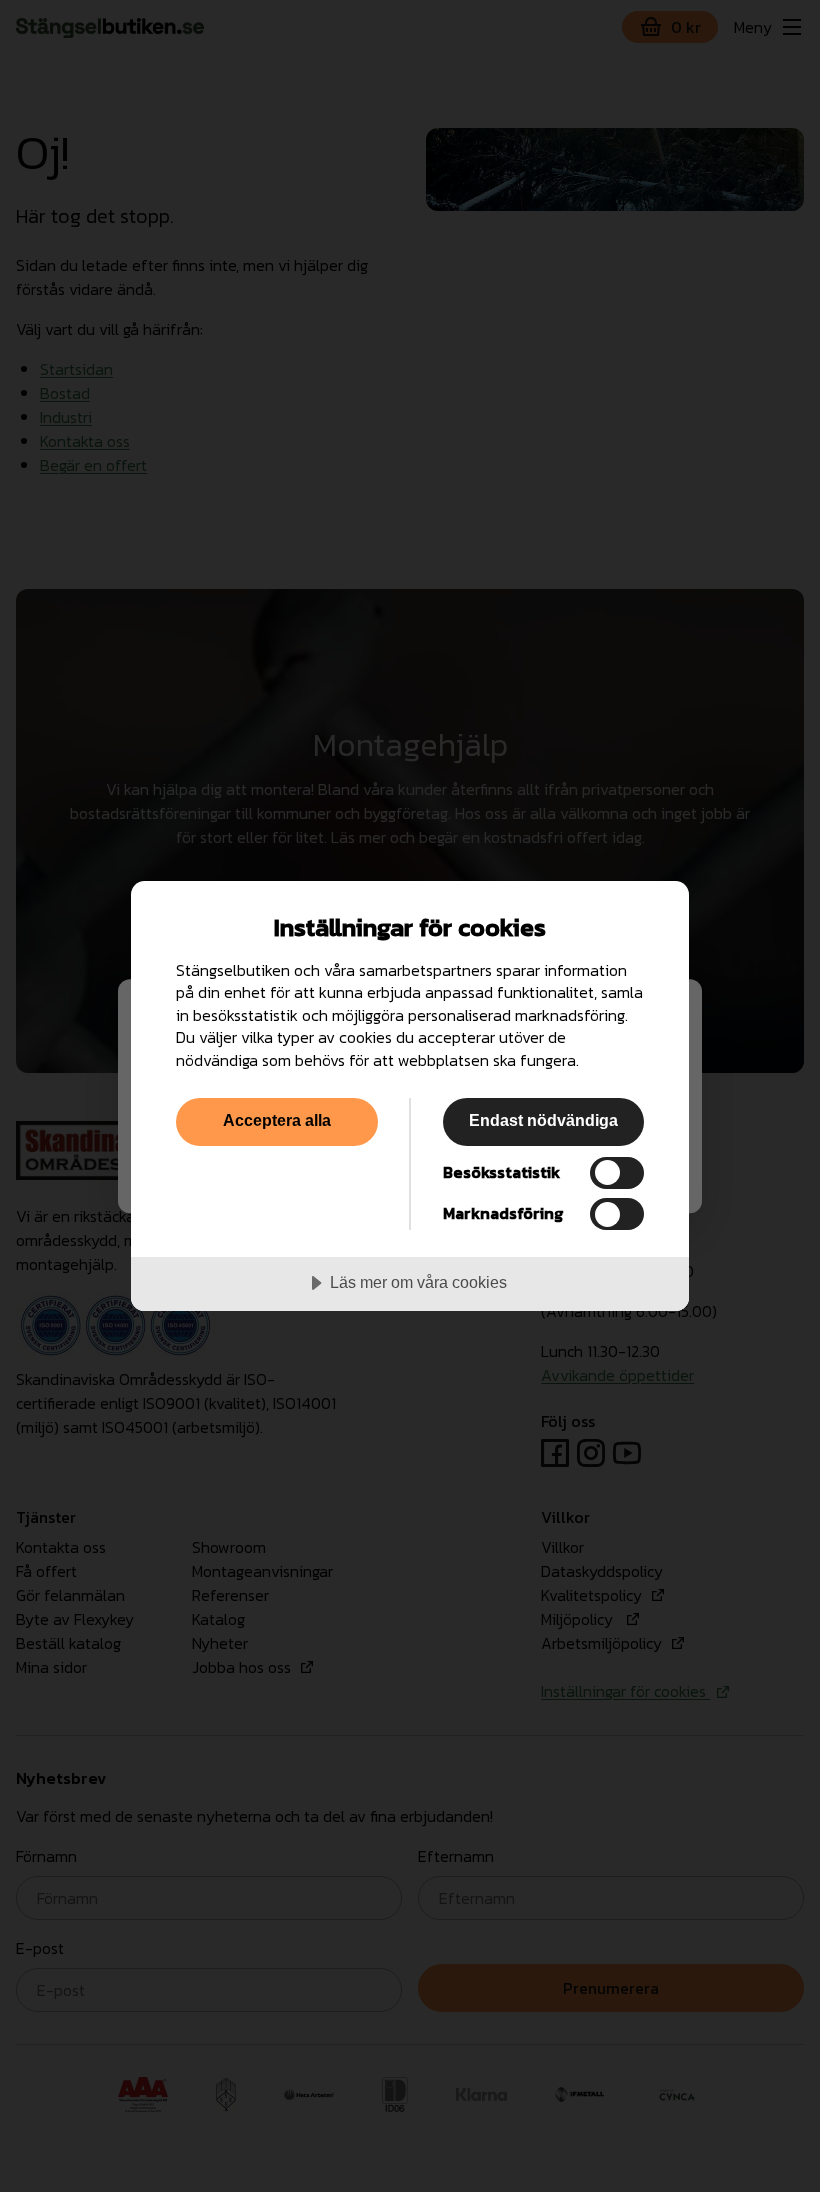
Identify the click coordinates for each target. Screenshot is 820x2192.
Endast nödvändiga (543, 1120)
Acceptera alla (277, 1120)
